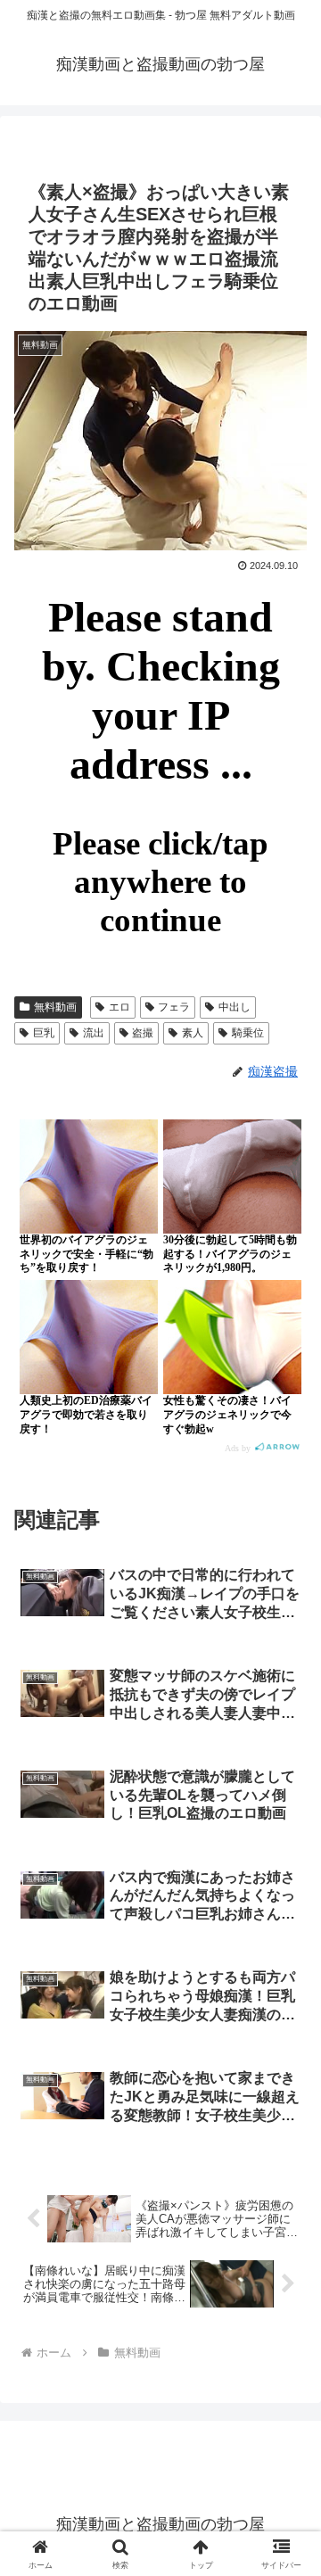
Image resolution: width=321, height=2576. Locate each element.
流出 (94, 1033)
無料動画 (55, 1007)
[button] (287, 2267)
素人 (193, 1033)
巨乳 (44, 1033)
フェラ (174, 1007)
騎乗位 (248, 1033)
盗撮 (143, 1033)
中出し (235, 1007)
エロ (119, 1007)
